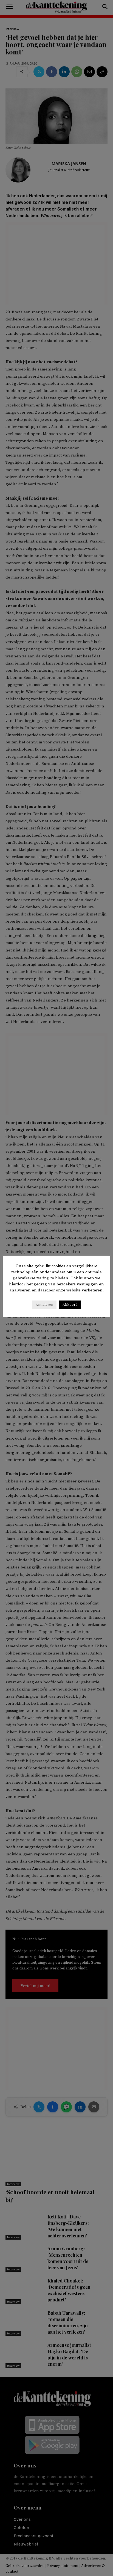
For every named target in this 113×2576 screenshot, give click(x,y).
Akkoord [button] (70, 1305)
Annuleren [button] (44, 1305)
